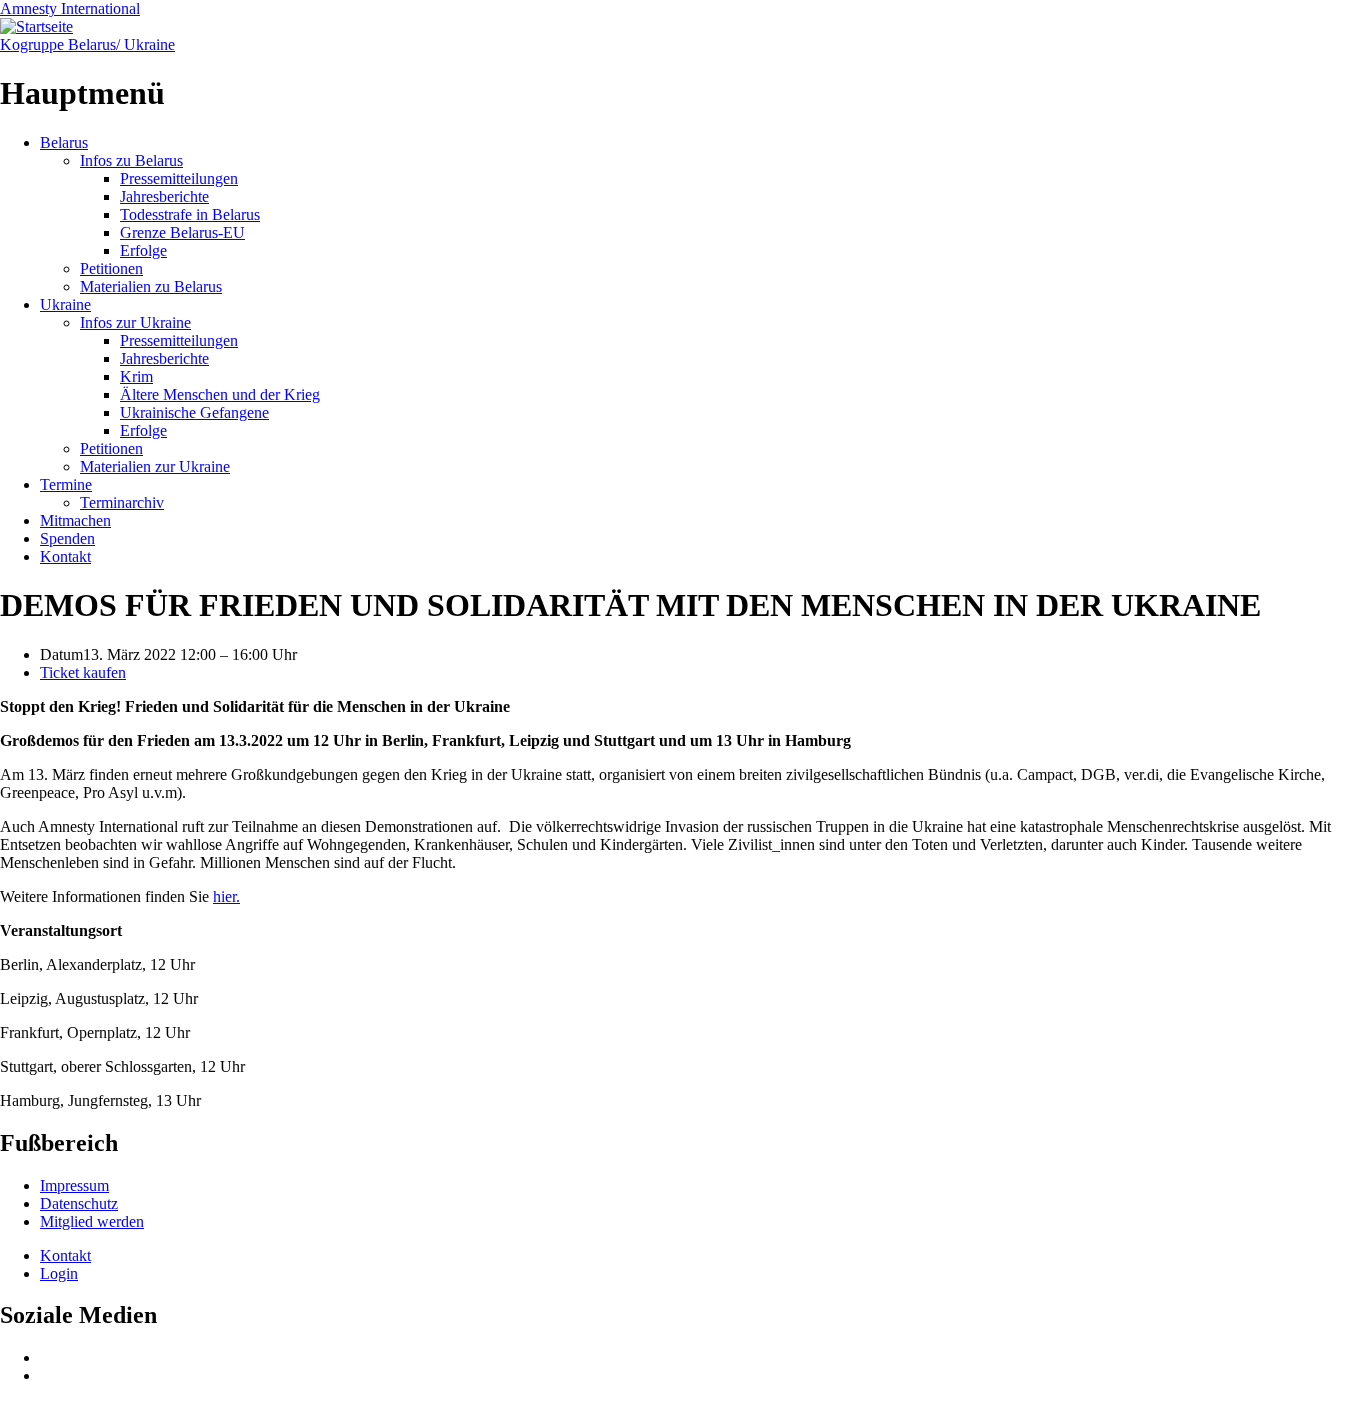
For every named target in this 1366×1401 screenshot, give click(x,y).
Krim (136, 376)
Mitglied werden (92, 1221)
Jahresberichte (164, 196)
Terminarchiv (122, 502)
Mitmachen (75, 520)
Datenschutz (79, 1203)
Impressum (74, 1185)
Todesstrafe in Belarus (190, 214)
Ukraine (65, 304)
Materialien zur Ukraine (155, 466)
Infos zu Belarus (131, 160)
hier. (226, 896)
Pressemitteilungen (179, 178)
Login (59, 1273)
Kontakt (65, 556)
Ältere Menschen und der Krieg (220, 394)
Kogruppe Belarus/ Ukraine (87, 44)
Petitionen (111, 268)
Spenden (67, 538)
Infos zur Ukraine (135, 322)
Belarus (64, 142)
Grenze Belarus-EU (182, 232)
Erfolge (143, 250)
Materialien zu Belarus (151, 286)
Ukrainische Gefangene (194, 412)
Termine (66, 484)
